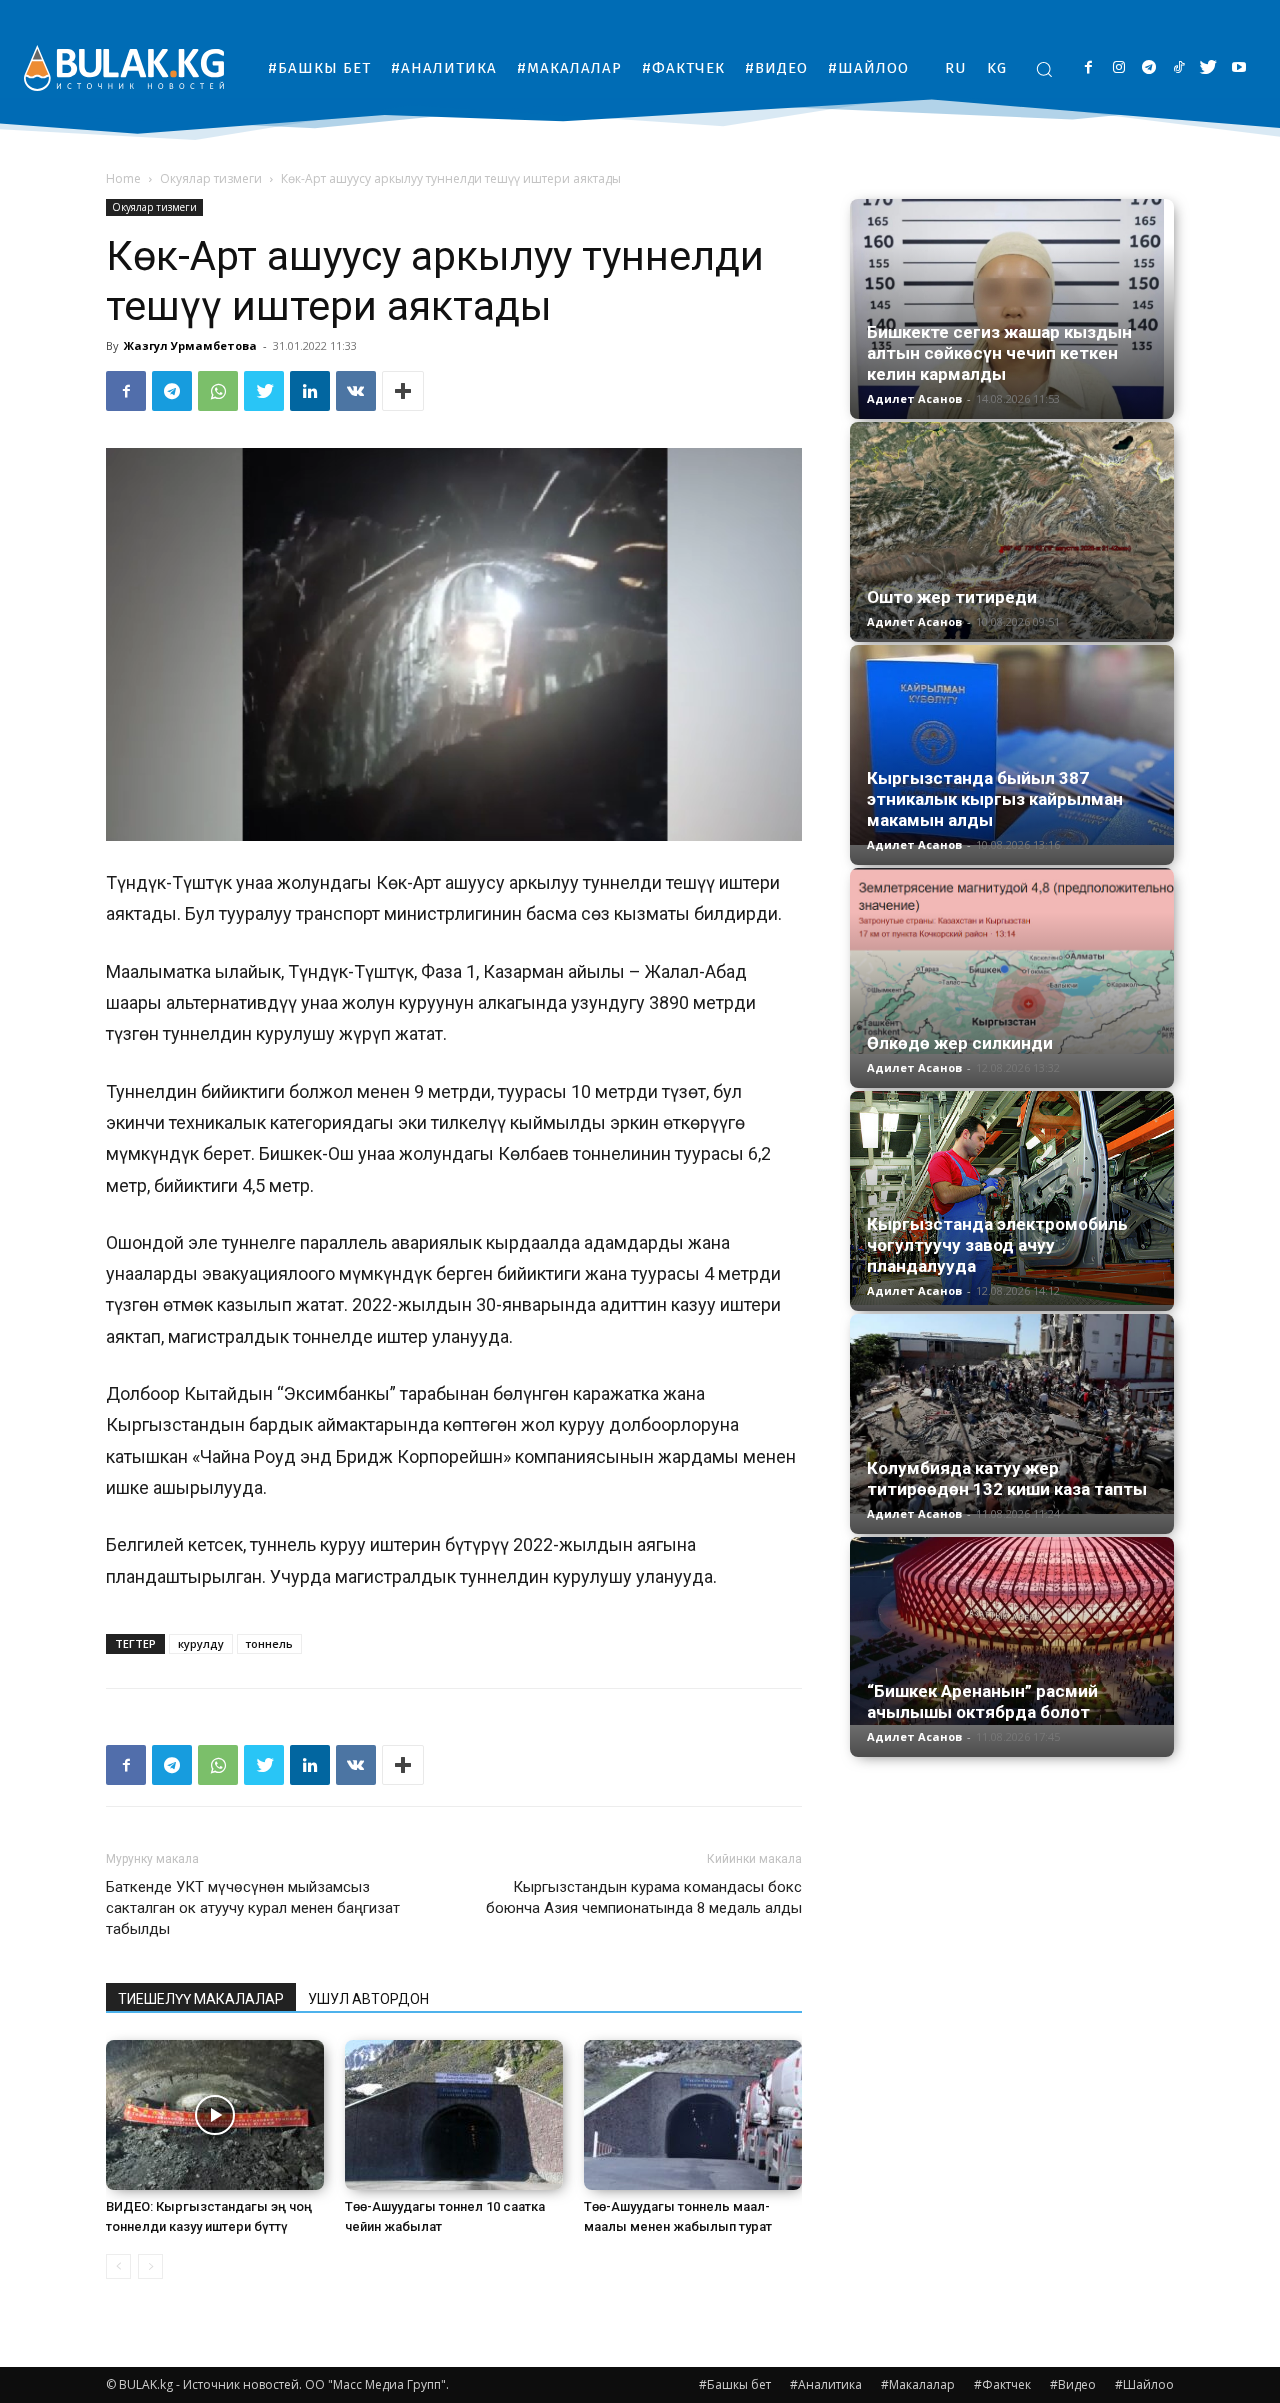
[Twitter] (1208, 68)
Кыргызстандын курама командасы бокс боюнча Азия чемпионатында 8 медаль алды (644, 1897)
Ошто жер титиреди (952, 597)
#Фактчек (1002, 2384)
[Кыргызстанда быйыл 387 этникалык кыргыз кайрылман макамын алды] (1012, 745)
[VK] (356, 391)
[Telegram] (1148, 68)
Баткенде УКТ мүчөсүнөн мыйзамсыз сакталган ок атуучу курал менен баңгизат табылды (253, 1908)
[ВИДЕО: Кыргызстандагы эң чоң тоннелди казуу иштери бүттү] (215, 2115)
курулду (201, 1643)
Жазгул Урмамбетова (190, 345)
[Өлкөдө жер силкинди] (1012, 961)
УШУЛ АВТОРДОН (368, 1999)
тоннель (269, 1643)
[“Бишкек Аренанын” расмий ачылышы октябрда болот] (1012, 1631)
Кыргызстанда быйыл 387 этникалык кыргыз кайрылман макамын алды (995, 799)
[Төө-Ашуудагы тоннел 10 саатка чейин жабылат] (454, 2115)
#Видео (1073, 2384)
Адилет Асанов (914, 398)
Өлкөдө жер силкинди (960, 1043)
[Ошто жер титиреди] (1012, 530)
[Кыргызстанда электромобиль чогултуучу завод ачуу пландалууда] (1012, 1198)
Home (123, 178)
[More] (403, 391)
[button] (1044, 69)
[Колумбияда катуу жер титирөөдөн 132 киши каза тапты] (1012, 1414)
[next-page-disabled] (150, 2266)
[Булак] (124, 67)
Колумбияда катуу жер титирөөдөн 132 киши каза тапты (1007, 1478)
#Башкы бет (735, 2384)
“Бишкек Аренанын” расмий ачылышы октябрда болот (982, 1701)
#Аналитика (826, 2384)
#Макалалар (918, 2384)
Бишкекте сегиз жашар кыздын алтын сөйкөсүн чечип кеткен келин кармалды (999, 353)
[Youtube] (1238, 68)
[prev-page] (118, 2266)
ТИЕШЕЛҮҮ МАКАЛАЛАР (201, 1999)
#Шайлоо (1144, 2384)
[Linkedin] (310, 391)
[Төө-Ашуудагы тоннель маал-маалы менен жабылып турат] (693, 2115)
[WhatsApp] (218, 391)
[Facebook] (1088, 68)
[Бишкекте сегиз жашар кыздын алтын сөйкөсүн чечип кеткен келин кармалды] (1012, 309)
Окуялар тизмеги (211, 178)
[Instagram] (1118, 68)
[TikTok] (1178, 68)
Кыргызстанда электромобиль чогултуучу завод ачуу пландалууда (997, 1245)
